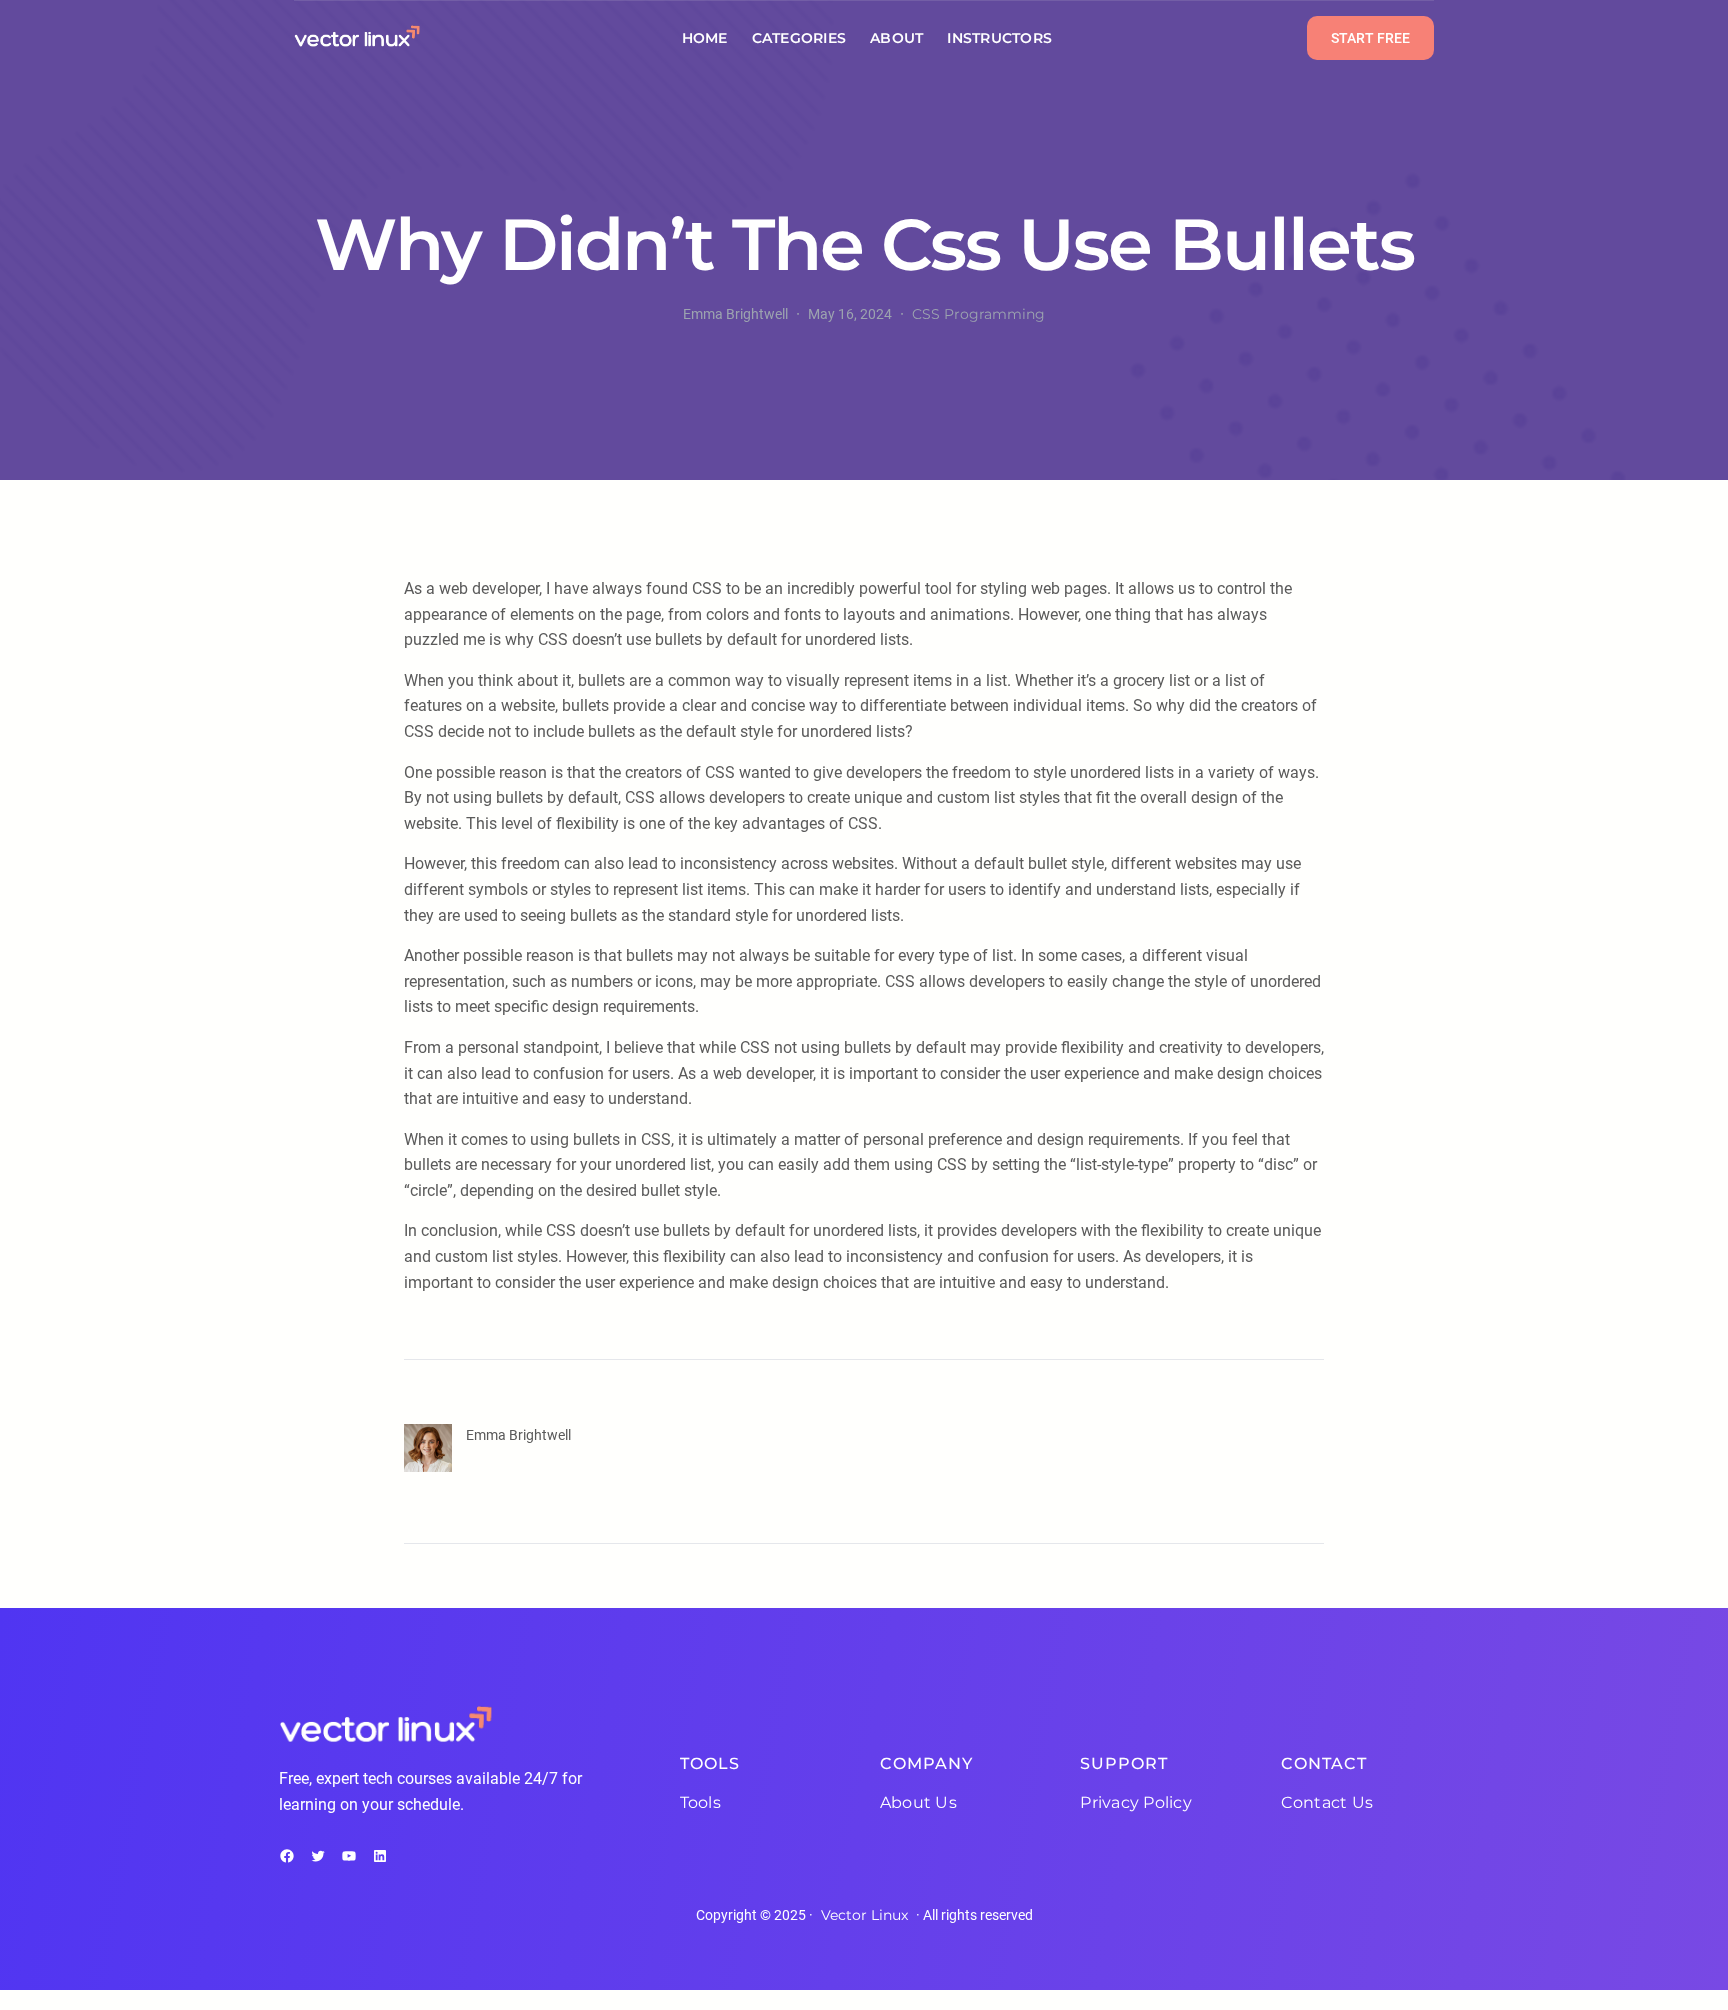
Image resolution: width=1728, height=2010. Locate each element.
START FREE (1370, 38)
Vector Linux (864, 1915)
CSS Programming (978, 314)
